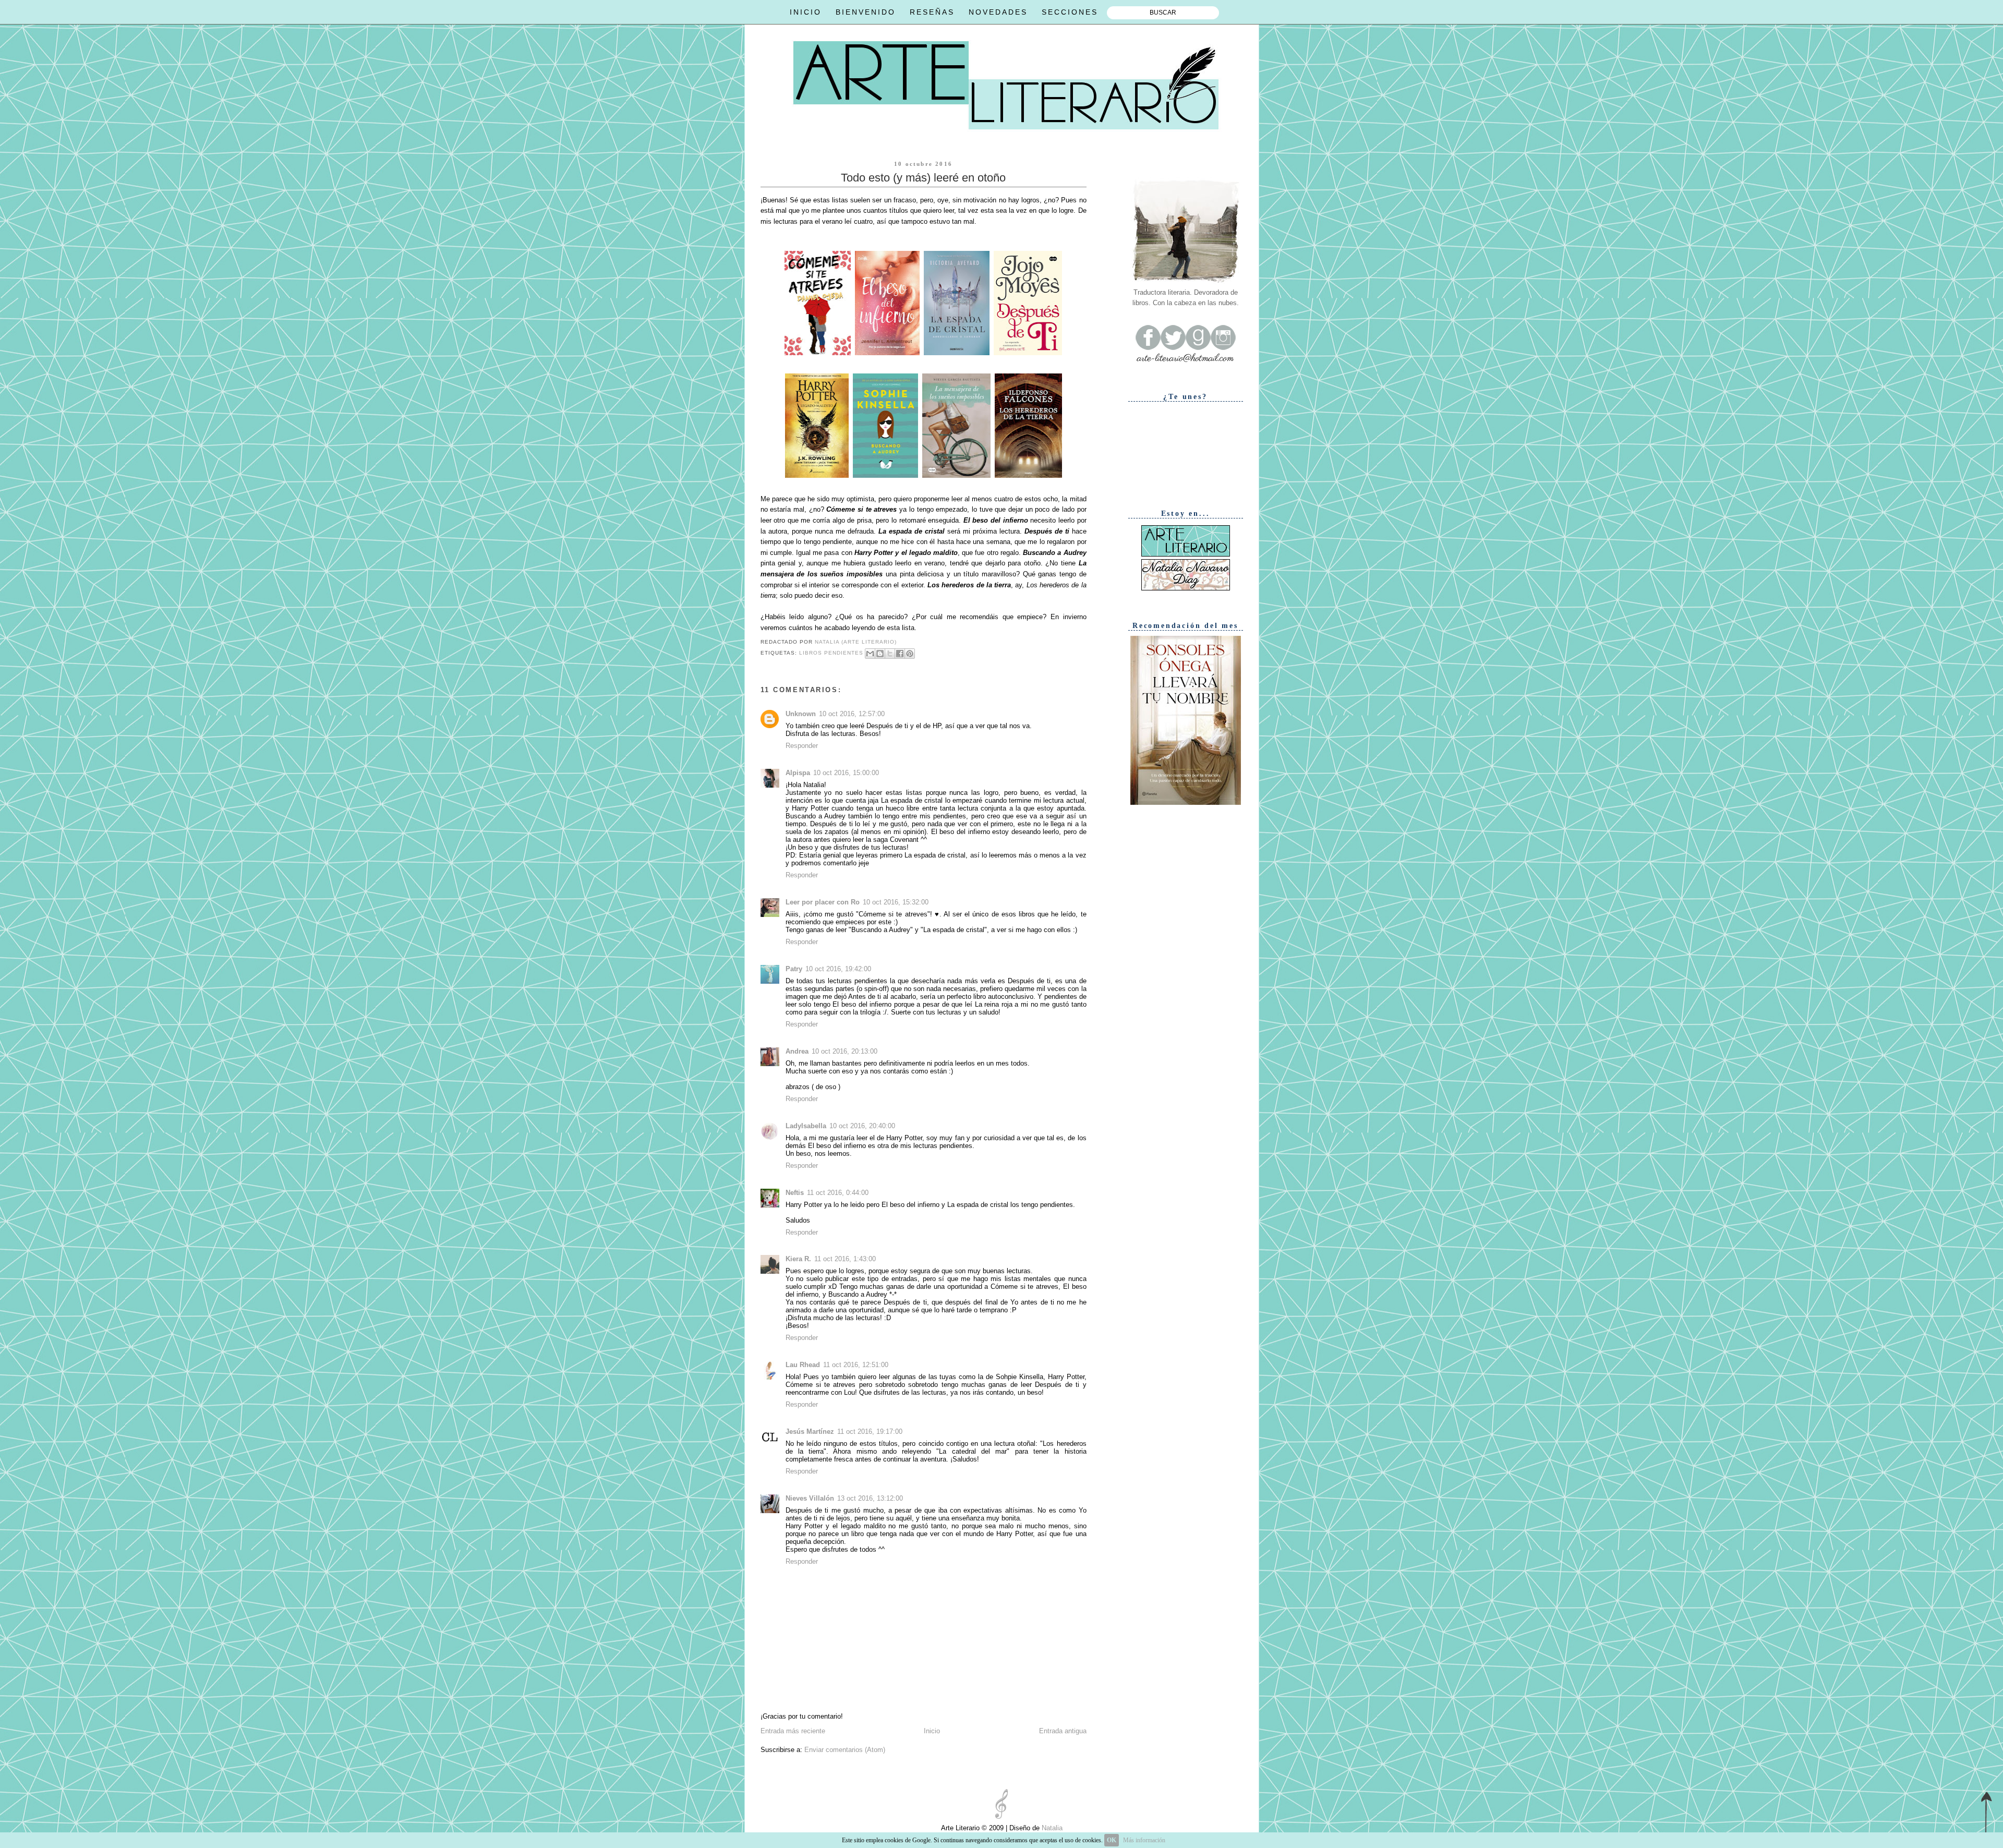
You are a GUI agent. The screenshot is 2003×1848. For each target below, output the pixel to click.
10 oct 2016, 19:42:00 (838, 969)
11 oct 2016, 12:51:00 (856, 1365)
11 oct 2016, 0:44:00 (838, 1193)
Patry (794, 969)
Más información (1144, 1840)
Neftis (795, 1193)
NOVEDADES (998, 12)
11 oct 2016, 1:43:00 (845, 1259)
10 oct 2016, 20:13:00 (844, 1051)
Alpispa (798, 773)
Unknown (801, 714)
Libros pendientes (831, 653)
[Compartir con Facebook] (900, 654)
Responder (802, 746)
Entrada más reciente (793, 1731)
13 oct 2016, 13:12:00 (870, 1498)
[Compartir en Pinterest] (910, 654)
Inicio (932, 1731)
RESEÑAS (932, 12)
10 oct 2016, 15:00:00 (846, 773)
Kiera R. (798, 1259)
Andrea (797, 1051)
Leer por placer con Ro (823, 902)
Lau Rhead (803, 1365)
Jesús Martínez (810, 1432)
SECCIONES (1070, 12)
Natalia (1051, 1828)
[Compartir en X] (890, 654)
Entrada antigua (1063, 1731)
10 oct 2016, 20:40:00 (862, 1126)
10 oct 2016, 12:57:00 (852, 714)
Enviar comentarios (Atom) (845, 1750)
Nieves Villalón (810, 1498)
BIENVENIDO (866, 12)
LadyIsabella (806, 1126)
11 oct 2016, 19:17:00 (870, 1432)
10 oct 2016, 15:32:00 (896, 902)
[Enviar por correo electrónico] (870, 654)
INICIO (806, 12)
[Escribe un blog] (880, 654)
